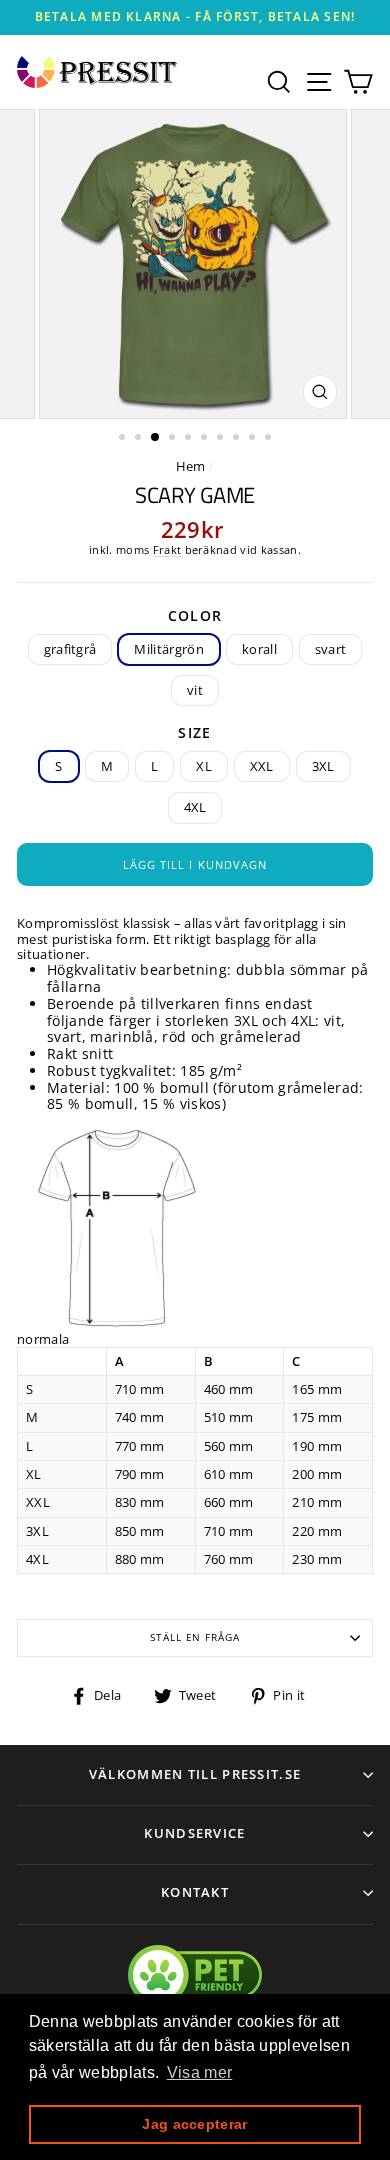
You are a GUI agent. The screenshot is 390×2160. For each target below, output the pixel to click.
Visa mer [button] (200, 2072)
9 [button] (254, 439)
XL (204, 766)
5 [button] (190, 439)
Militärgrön (169, 649)
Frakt (167, 550)
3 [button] (156, 438)
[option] (195, 17)
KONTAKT (195, 1892)
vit (195, 690)
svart (331, 649)
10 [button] (270, 439)
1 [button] (124, 439)
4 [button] (174, 439)
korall (259, 649)
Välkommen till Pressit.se (195, 1774)
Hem (191, 466)
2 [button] (140, 439)
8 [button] (238, 439)
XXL (262, 766)
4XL (195, 807)
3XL (323, 766)
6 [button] (206, 439)
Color (195, 616)
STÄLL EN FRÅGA (195, 1637)
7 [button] (222, 439)
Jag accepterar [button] (194, 2124)
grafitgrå (70, 649)
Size (195, 733)
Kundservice (194, 1833)
